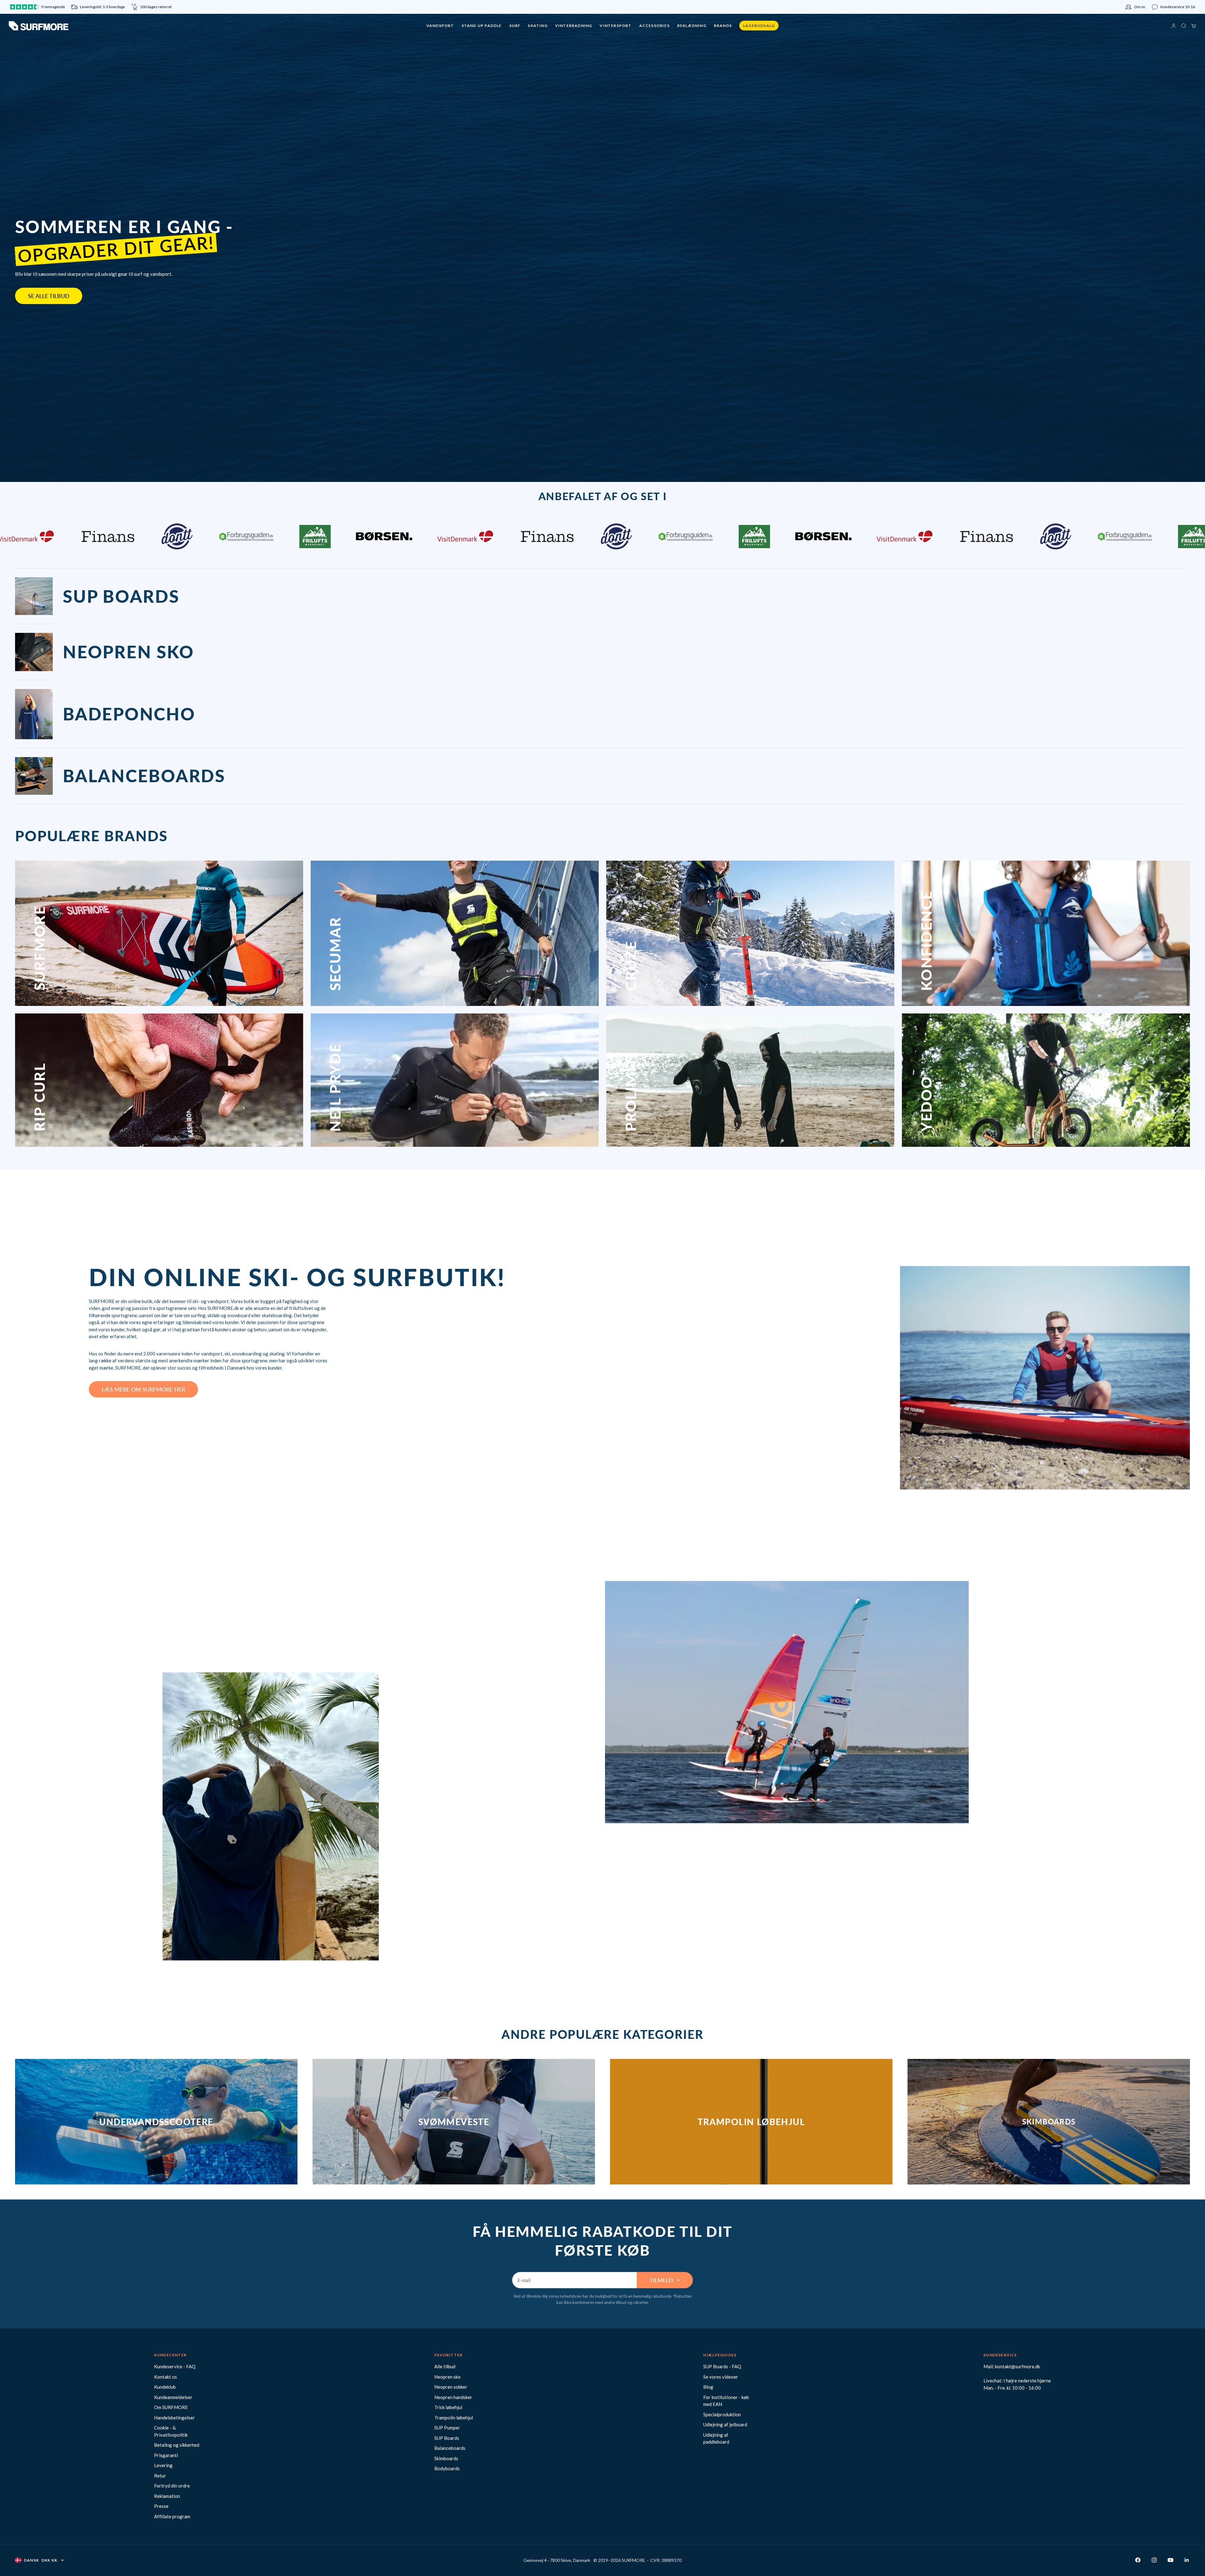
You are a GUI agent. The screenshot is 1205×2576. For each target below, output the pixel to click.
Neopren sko (447, 2377)
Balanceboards (450, 2448)
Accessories (654, 26)
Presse (161, 2506)
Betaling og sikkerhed (177, 2445)
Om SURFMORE (171, 2407)
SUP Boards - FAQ (722, 2366)
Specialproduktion (722, 2414)
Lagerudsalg (759, 26)
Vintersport (616, 26)
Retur (160, 2476)
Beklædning (692, 26)
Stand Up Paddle (482, 26)
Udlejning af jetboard (725, 2424)
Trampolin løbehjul (454, 2418)
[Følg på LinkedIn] (1187, 2560)
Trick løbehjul (448, 2407)
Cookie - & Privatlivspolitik (171, 2431)
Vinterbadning (574, 26)
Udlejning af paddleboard (716, 2438)
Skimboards (446, 2458)
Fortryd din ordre (172, 2486)
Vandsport (440, 26)
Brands (723, 26)
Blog (708, 2387)
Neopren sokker (451, 2387)
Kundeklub (165, 2387)
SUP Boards (447, 2438)
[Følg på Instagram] (1154, 2560)
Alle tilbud (445, 2366)
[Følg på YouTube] (1170, 2560)
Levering (163, 2465)
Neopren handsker (453, 2397)
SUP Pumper (447, 2428)
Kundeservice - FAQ (175, 2366)
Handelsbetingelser (174, 2418)
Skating (538, 26)
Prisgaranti (166, 2455)
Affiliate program (172, 2516)
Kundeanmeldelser (173, 2397)
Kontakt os (166, 2377)
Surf (515, 26)
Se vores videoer (721, 2377)
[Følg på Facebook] (1138, 2560)
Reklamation (167, 2496)
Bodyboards (447, 2468)
